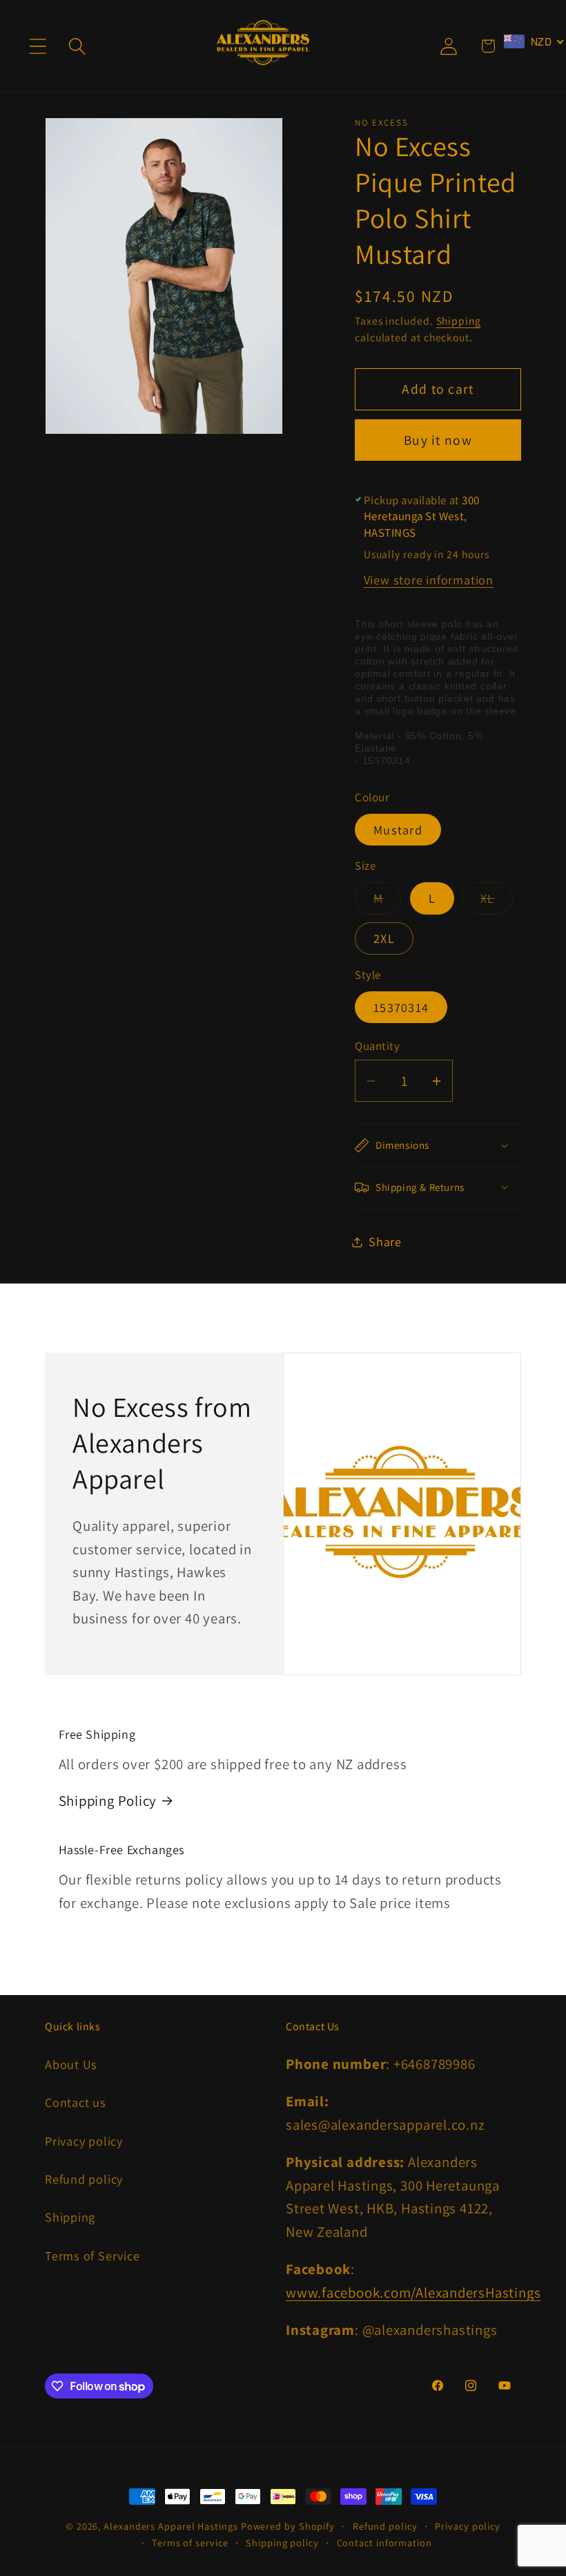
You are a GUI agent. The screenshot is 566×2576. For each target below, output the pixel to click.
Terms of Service (92, 2255)
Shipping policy (282, 2542)
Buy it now (438, 440)
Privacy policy (84, 2141)
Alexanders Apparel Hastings (171, 2526)
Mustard (398, 830)
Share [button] (385, 1241)
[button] (38, 46)
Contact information (384, 2542)
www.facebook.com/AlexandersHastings (413, 2292)
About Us (71, 2064)
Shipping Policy (108, 1801)
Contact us (76, 2102)
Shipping (459, 321)
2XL (384, 938)
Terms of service (190, 2542)
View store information (429, 580)
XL (497, 901)
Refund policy (84, 2179)
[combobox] (534, 41)
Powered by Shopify (288, 2526)
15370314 (401, 1007)
